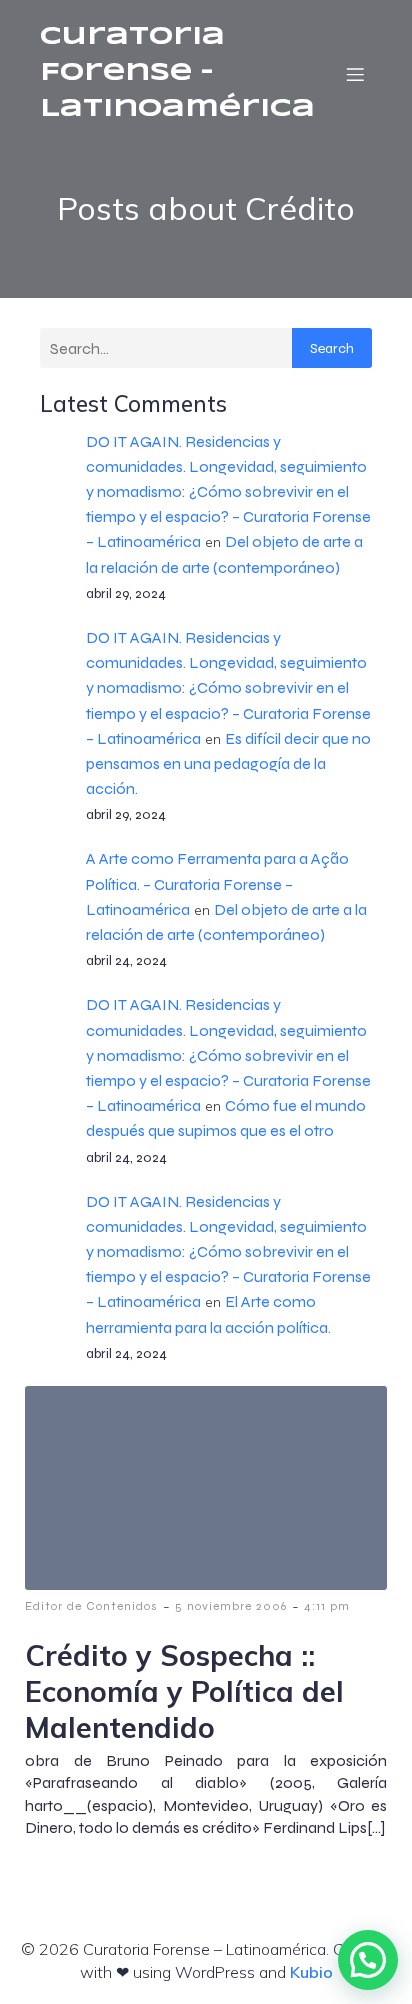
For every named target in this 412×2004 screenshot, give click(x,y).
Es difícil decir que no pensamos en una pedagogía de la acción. (228, 763)
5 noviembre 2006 (231, 1606)
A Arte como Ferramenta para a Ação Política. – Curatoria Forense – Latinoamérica (217, 883)
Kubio (311, 1972)
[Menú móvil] (355, 74)
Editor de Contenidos (91, 1606)
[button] (368, 1960)
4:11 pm (327, 1606)
